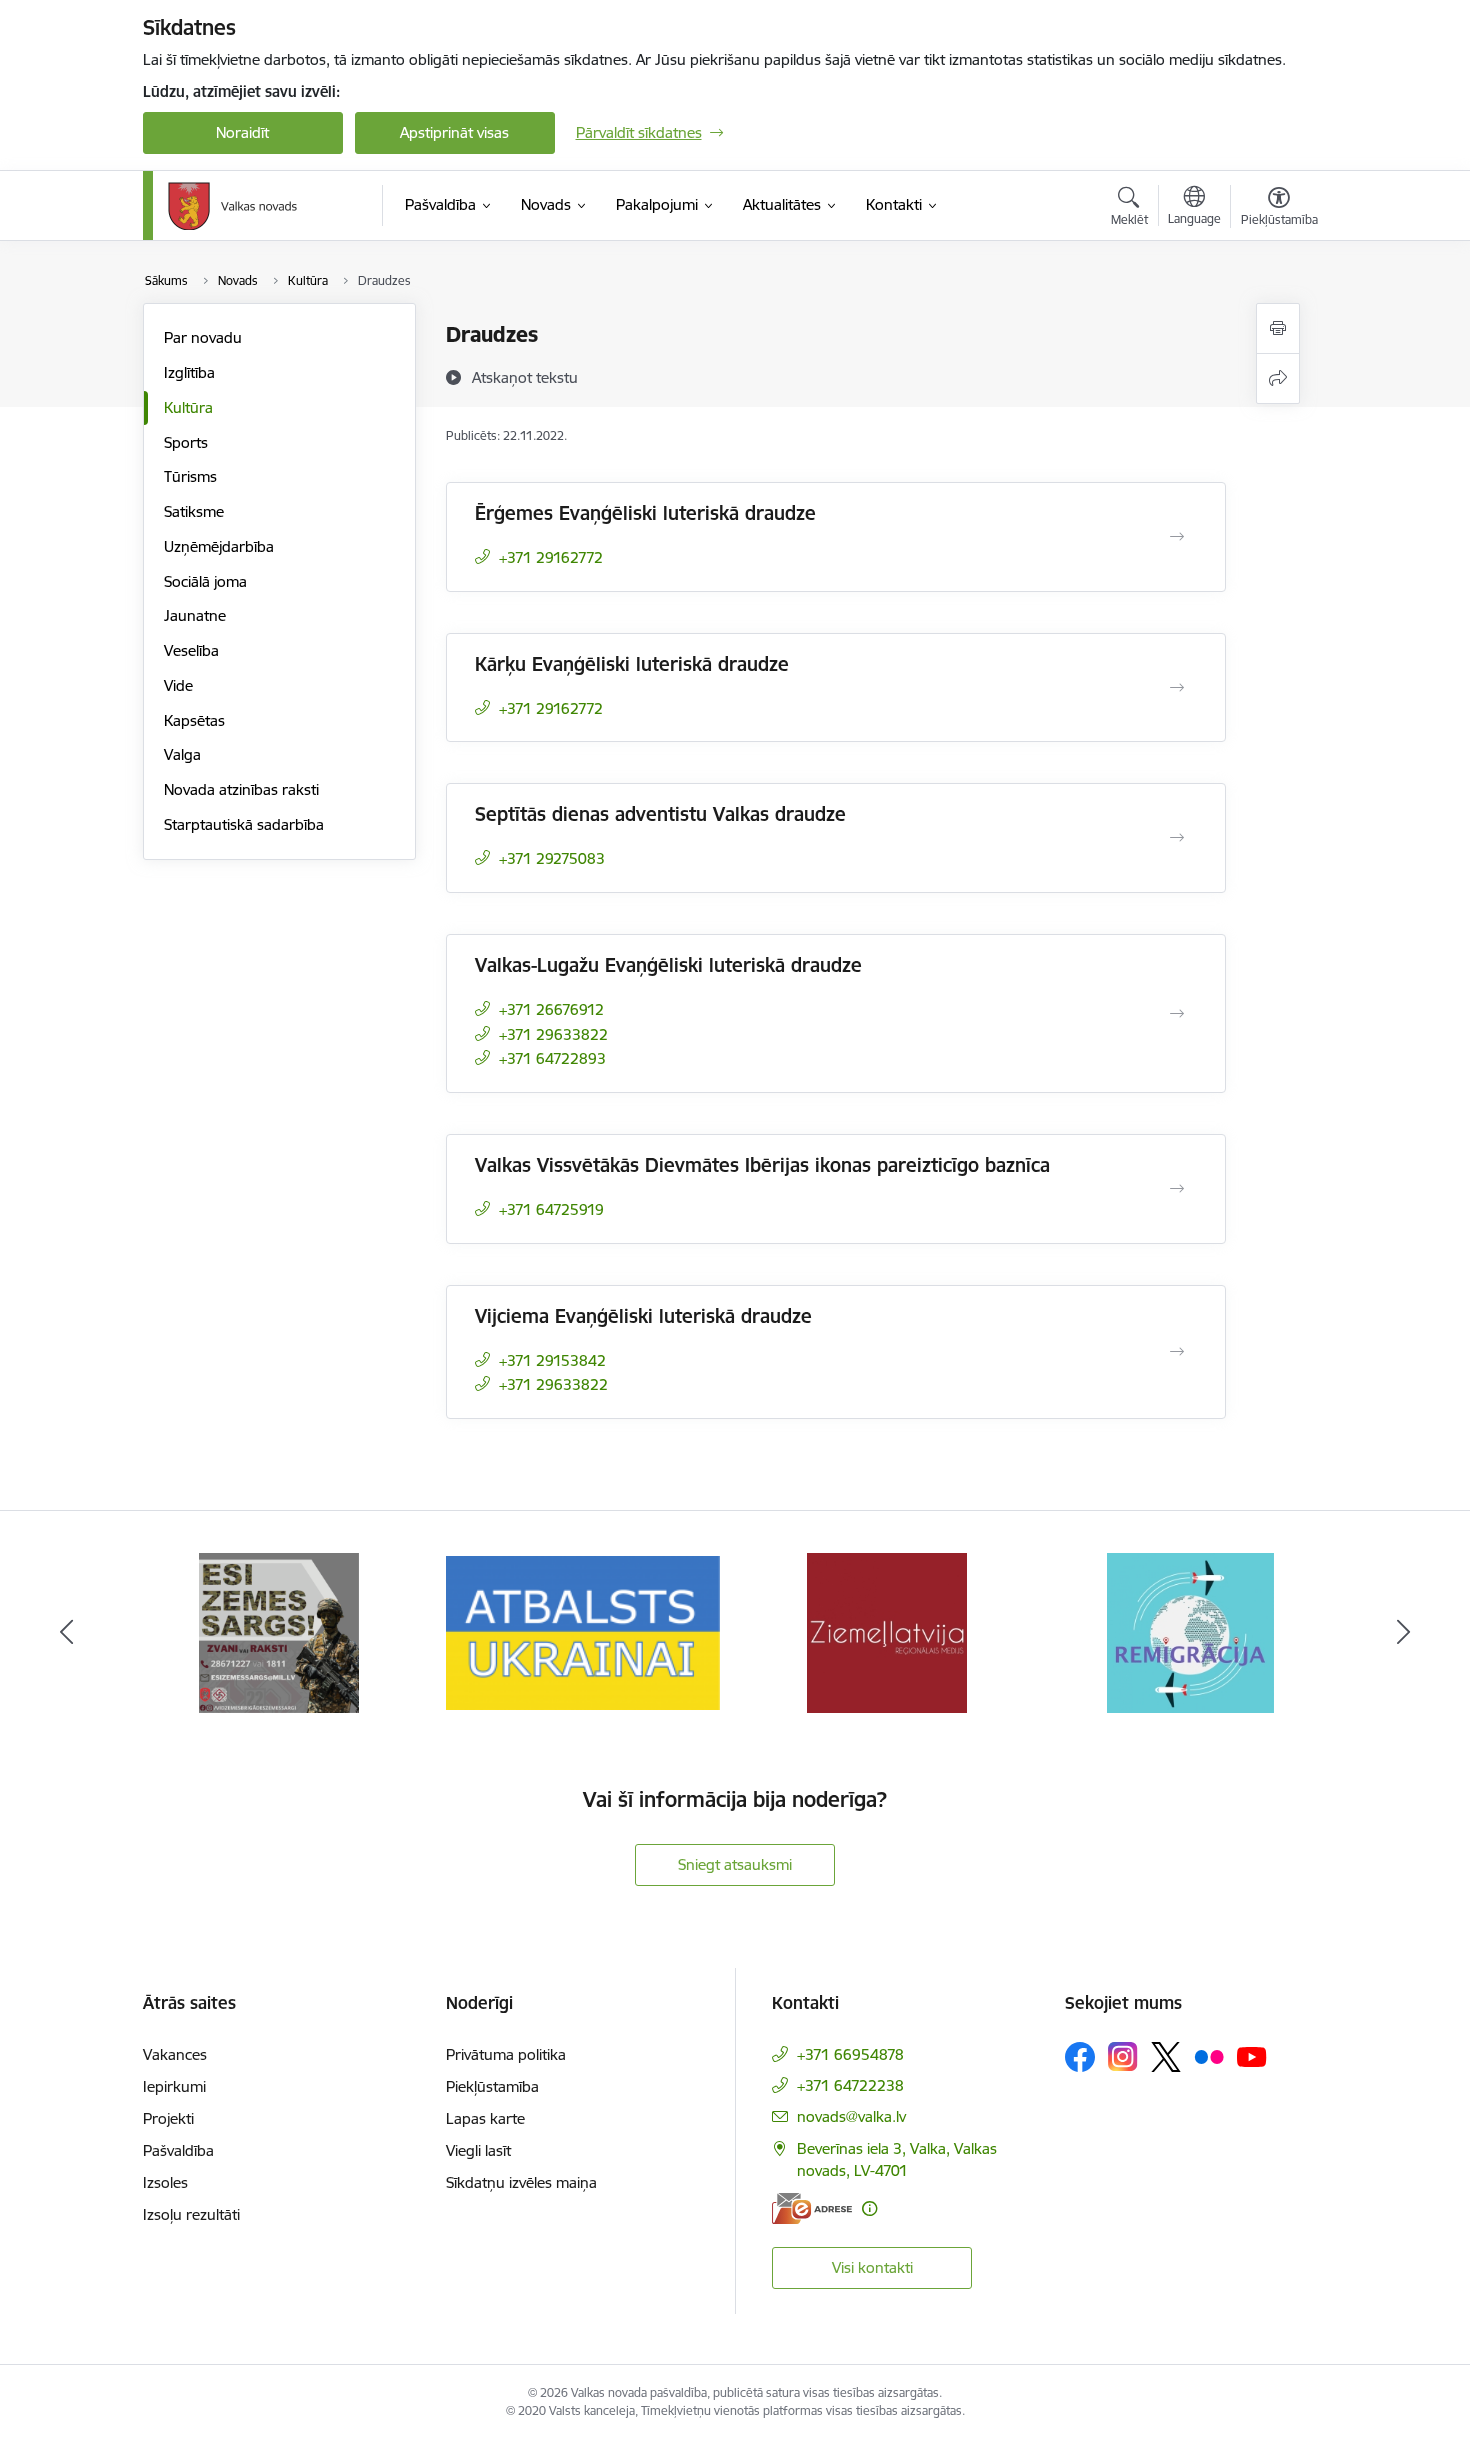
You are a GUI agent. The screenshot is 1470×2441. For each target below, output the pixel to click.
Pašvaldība (178, 2150)
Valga (182, 754)
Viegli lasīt (478, 2150)
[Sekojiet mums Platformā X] (1166, 2057)
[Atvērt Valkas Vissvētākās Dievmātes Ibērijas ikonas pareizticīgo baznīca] (1177, 1189)
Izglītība (189, 372)
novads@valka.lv (851, 2116)
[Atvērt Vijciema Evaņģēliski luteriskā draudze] (1177, 1352)
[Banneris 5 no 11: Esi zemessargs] (279, 1631)
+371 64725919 (551, 1209)
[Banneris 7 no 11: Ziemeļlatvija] (887, 1631)
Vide (178, 685)
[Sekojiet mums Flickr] (1209, 2056)
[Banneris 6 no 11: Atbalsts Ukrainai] (583, 1631)
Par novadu (203, 337)
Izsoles (165, 2182)
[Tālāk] (1404, 1633)
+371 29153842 (552, 1360)
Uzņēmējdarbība (219, 546)
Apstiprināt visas (454, 132)
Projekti (168, 2118)
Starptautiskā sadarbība (244, 824)
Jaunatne (195, 615)
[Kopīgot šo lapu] (1278, 378)
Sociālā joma (205, 581)
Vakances (175, 2054)
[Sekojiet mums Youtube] (1252, 2056)
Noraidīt (242, 132)
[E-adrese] (812, 2208)
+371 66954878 (850, 2054)
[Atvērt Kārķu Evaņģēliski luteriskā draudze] (1177, 688)
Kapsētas (194, 720)
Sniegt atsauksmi (735, 1864)
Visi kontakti (872, 2267)
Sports (186, 442)
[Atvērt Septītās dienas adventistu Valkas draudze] (1177, 838)
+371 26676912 (551, 1009)
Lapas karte (485, 2118)
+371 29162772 (551, 557)
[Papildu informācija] (869, 2208)
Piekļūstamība (492, 2086)
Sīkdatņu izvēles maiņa (521, 2182)
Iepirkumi (174, 2086)
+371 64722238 (850, 2085)
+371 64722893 (552, 1058)
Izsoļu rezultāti (191, 2214)
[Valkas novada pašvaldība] (232, 206)
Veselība (191, 650)
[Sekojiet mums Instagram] (1123, 2056)
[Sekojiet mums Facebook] (1080, 2057)
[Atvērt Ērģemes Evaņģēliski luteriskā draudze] (1177, 537)
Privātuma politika (506, 2054)
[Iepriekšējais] (67, 1633)
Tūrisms (190, 476)
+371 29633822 (553, 1034)
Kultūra (188, 407)
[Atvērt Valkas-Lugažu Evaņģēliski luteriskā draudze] (1177, 1014)
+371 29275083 (552, 858)
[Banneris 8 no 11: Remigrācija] (1190, 1631)
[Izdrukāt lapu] (1278, 328)
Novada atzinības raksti (241, 789)
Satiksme (194, 511)
